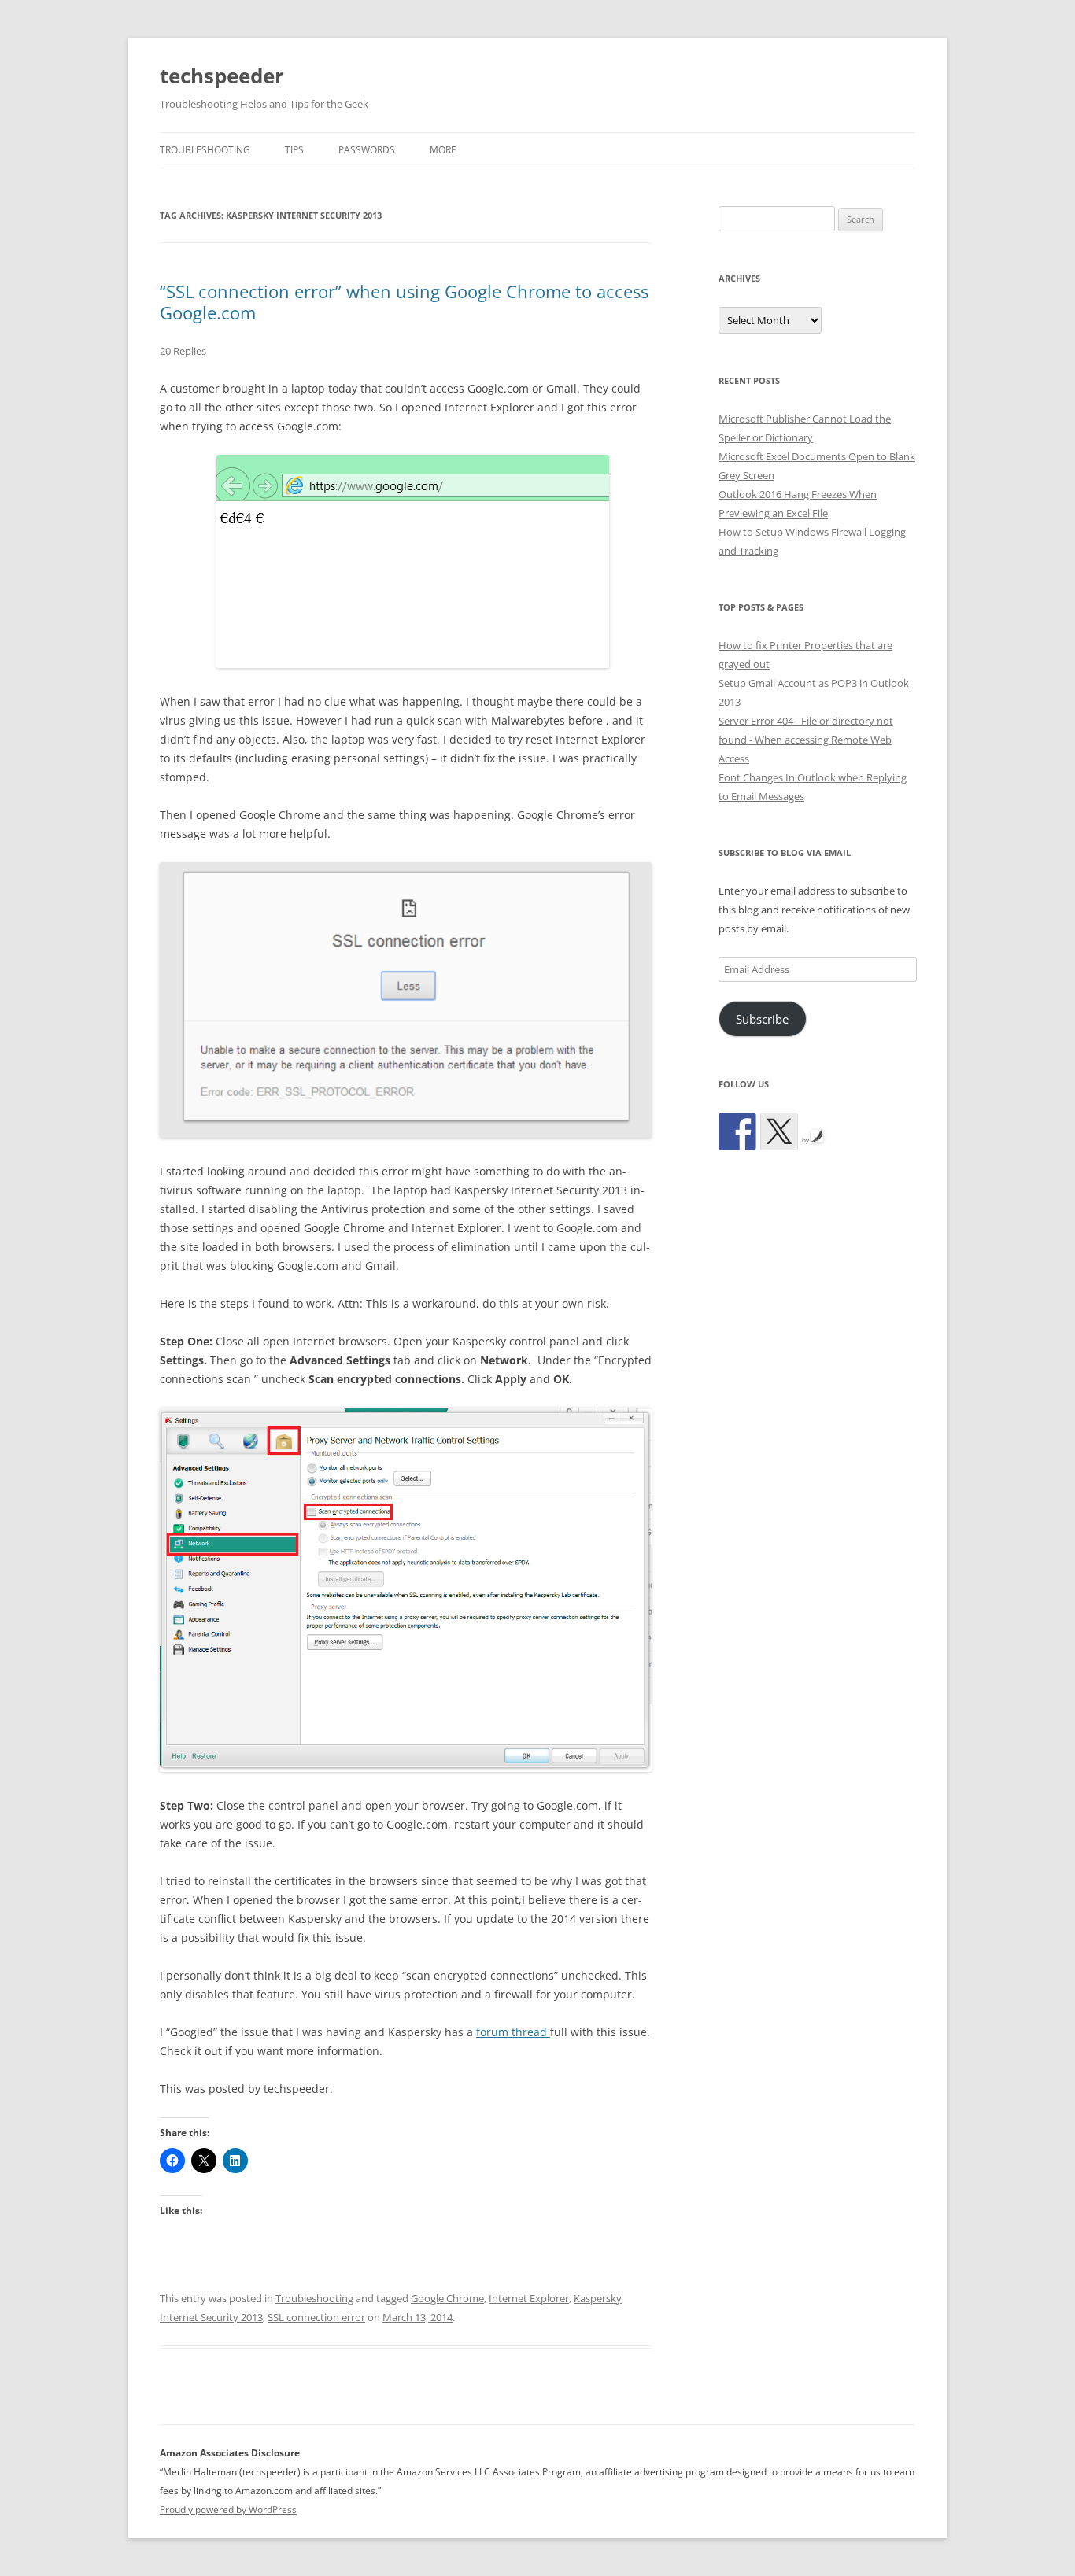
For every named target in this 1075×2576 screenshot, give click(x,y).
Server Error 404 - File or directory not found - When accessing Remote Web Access (806, 740)
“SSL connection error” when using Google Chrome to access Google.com (404, 301)
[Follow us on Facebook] (737, 1131)
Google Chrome (447, 2298)
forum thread (513, 2032)
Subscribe (762, 1019)
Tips (294, 150)
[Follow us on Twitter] (779, 1131)
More (443, 150)
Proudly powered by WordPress (228, 2510)
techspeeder (222, 76)
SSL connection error (316, 2317)
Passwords (367, 150)
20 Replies (183, 351)
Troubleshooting (205, 150)
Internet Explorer (529, 2298)
